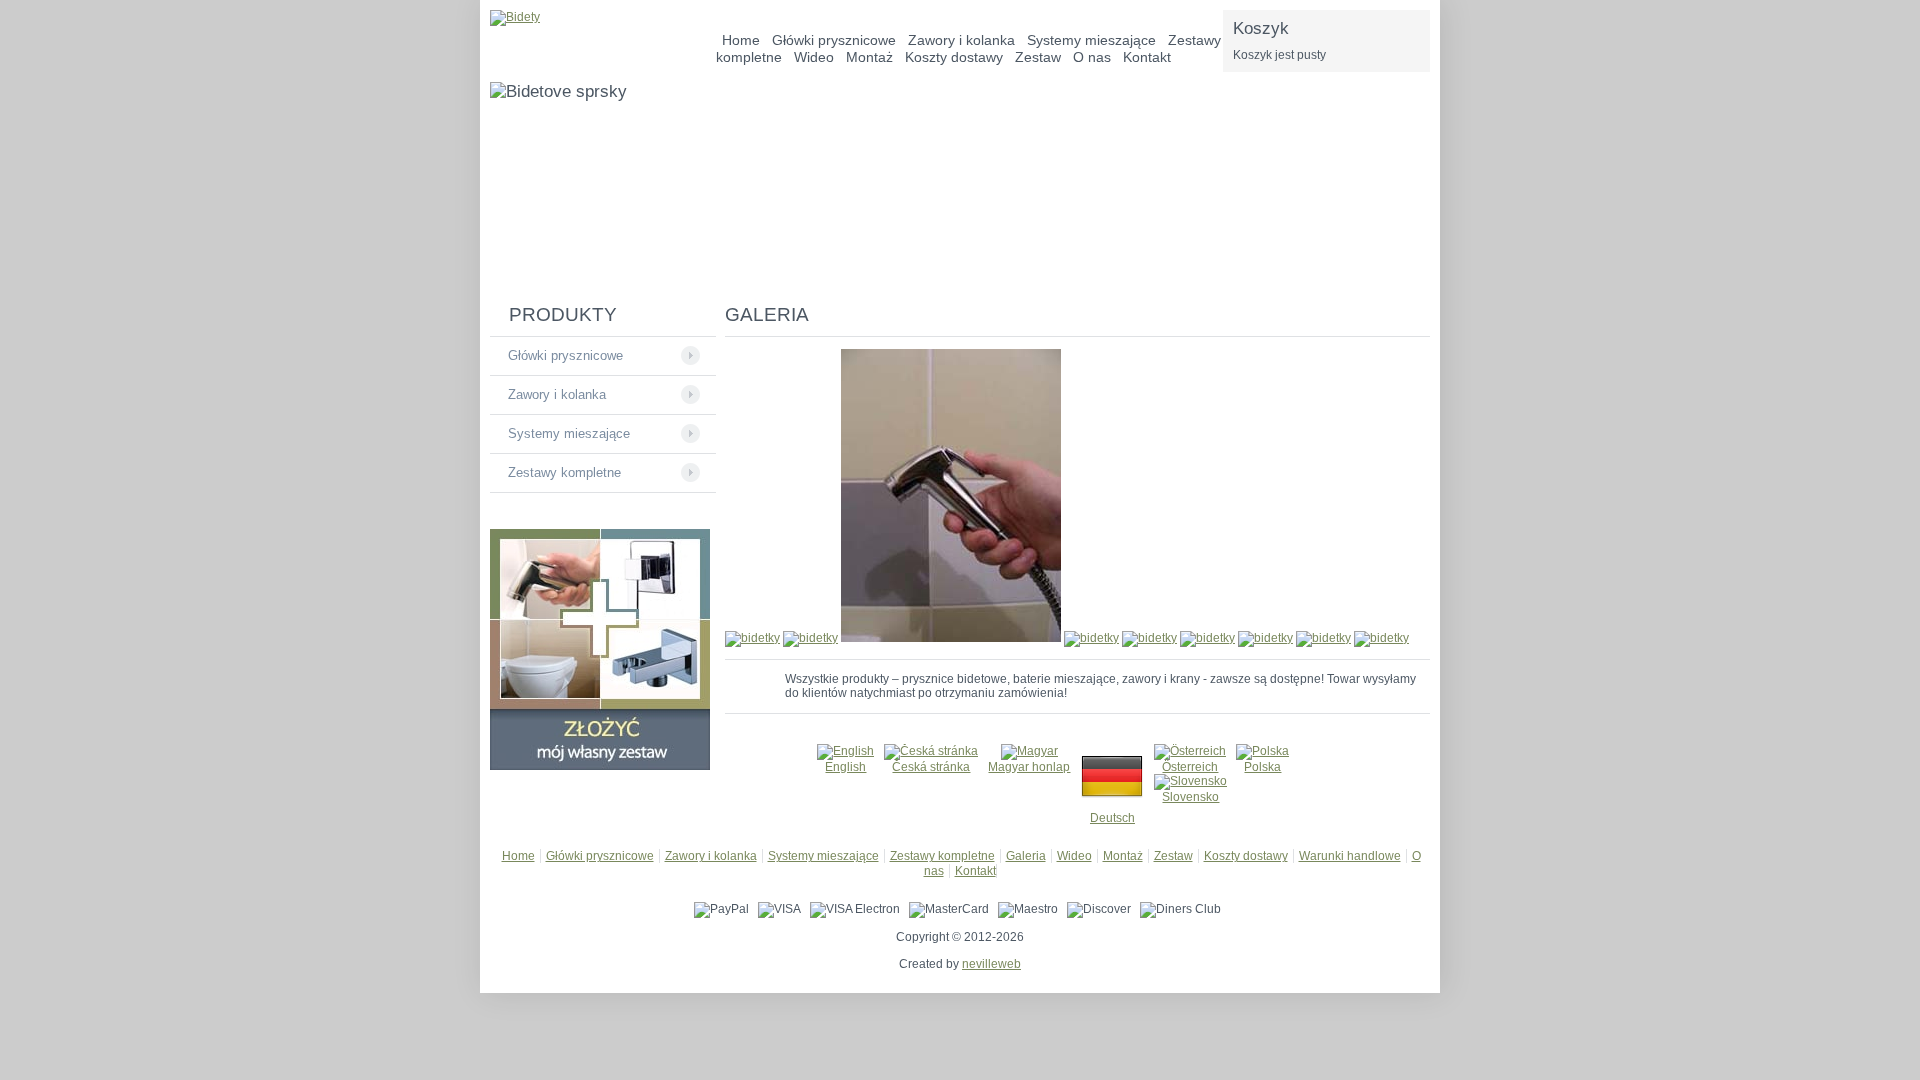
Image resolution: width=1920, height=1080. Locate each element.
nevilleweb (991, 964)
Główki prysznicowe (565, 355)
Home (518, 856)
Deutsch (1112, 818)
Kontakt (1147, 57)
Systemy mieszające (569, 433)
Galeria (1026, 856)
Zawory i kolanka (557, 394)
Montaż (869, 57)
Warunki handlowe (1350, 856)
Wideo (814, 57)
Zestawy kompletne (564, 472)
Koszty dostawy (954, 57)
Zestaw (1038, 57)
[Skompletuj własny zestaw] (600, 766)
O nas (1092, 57)
